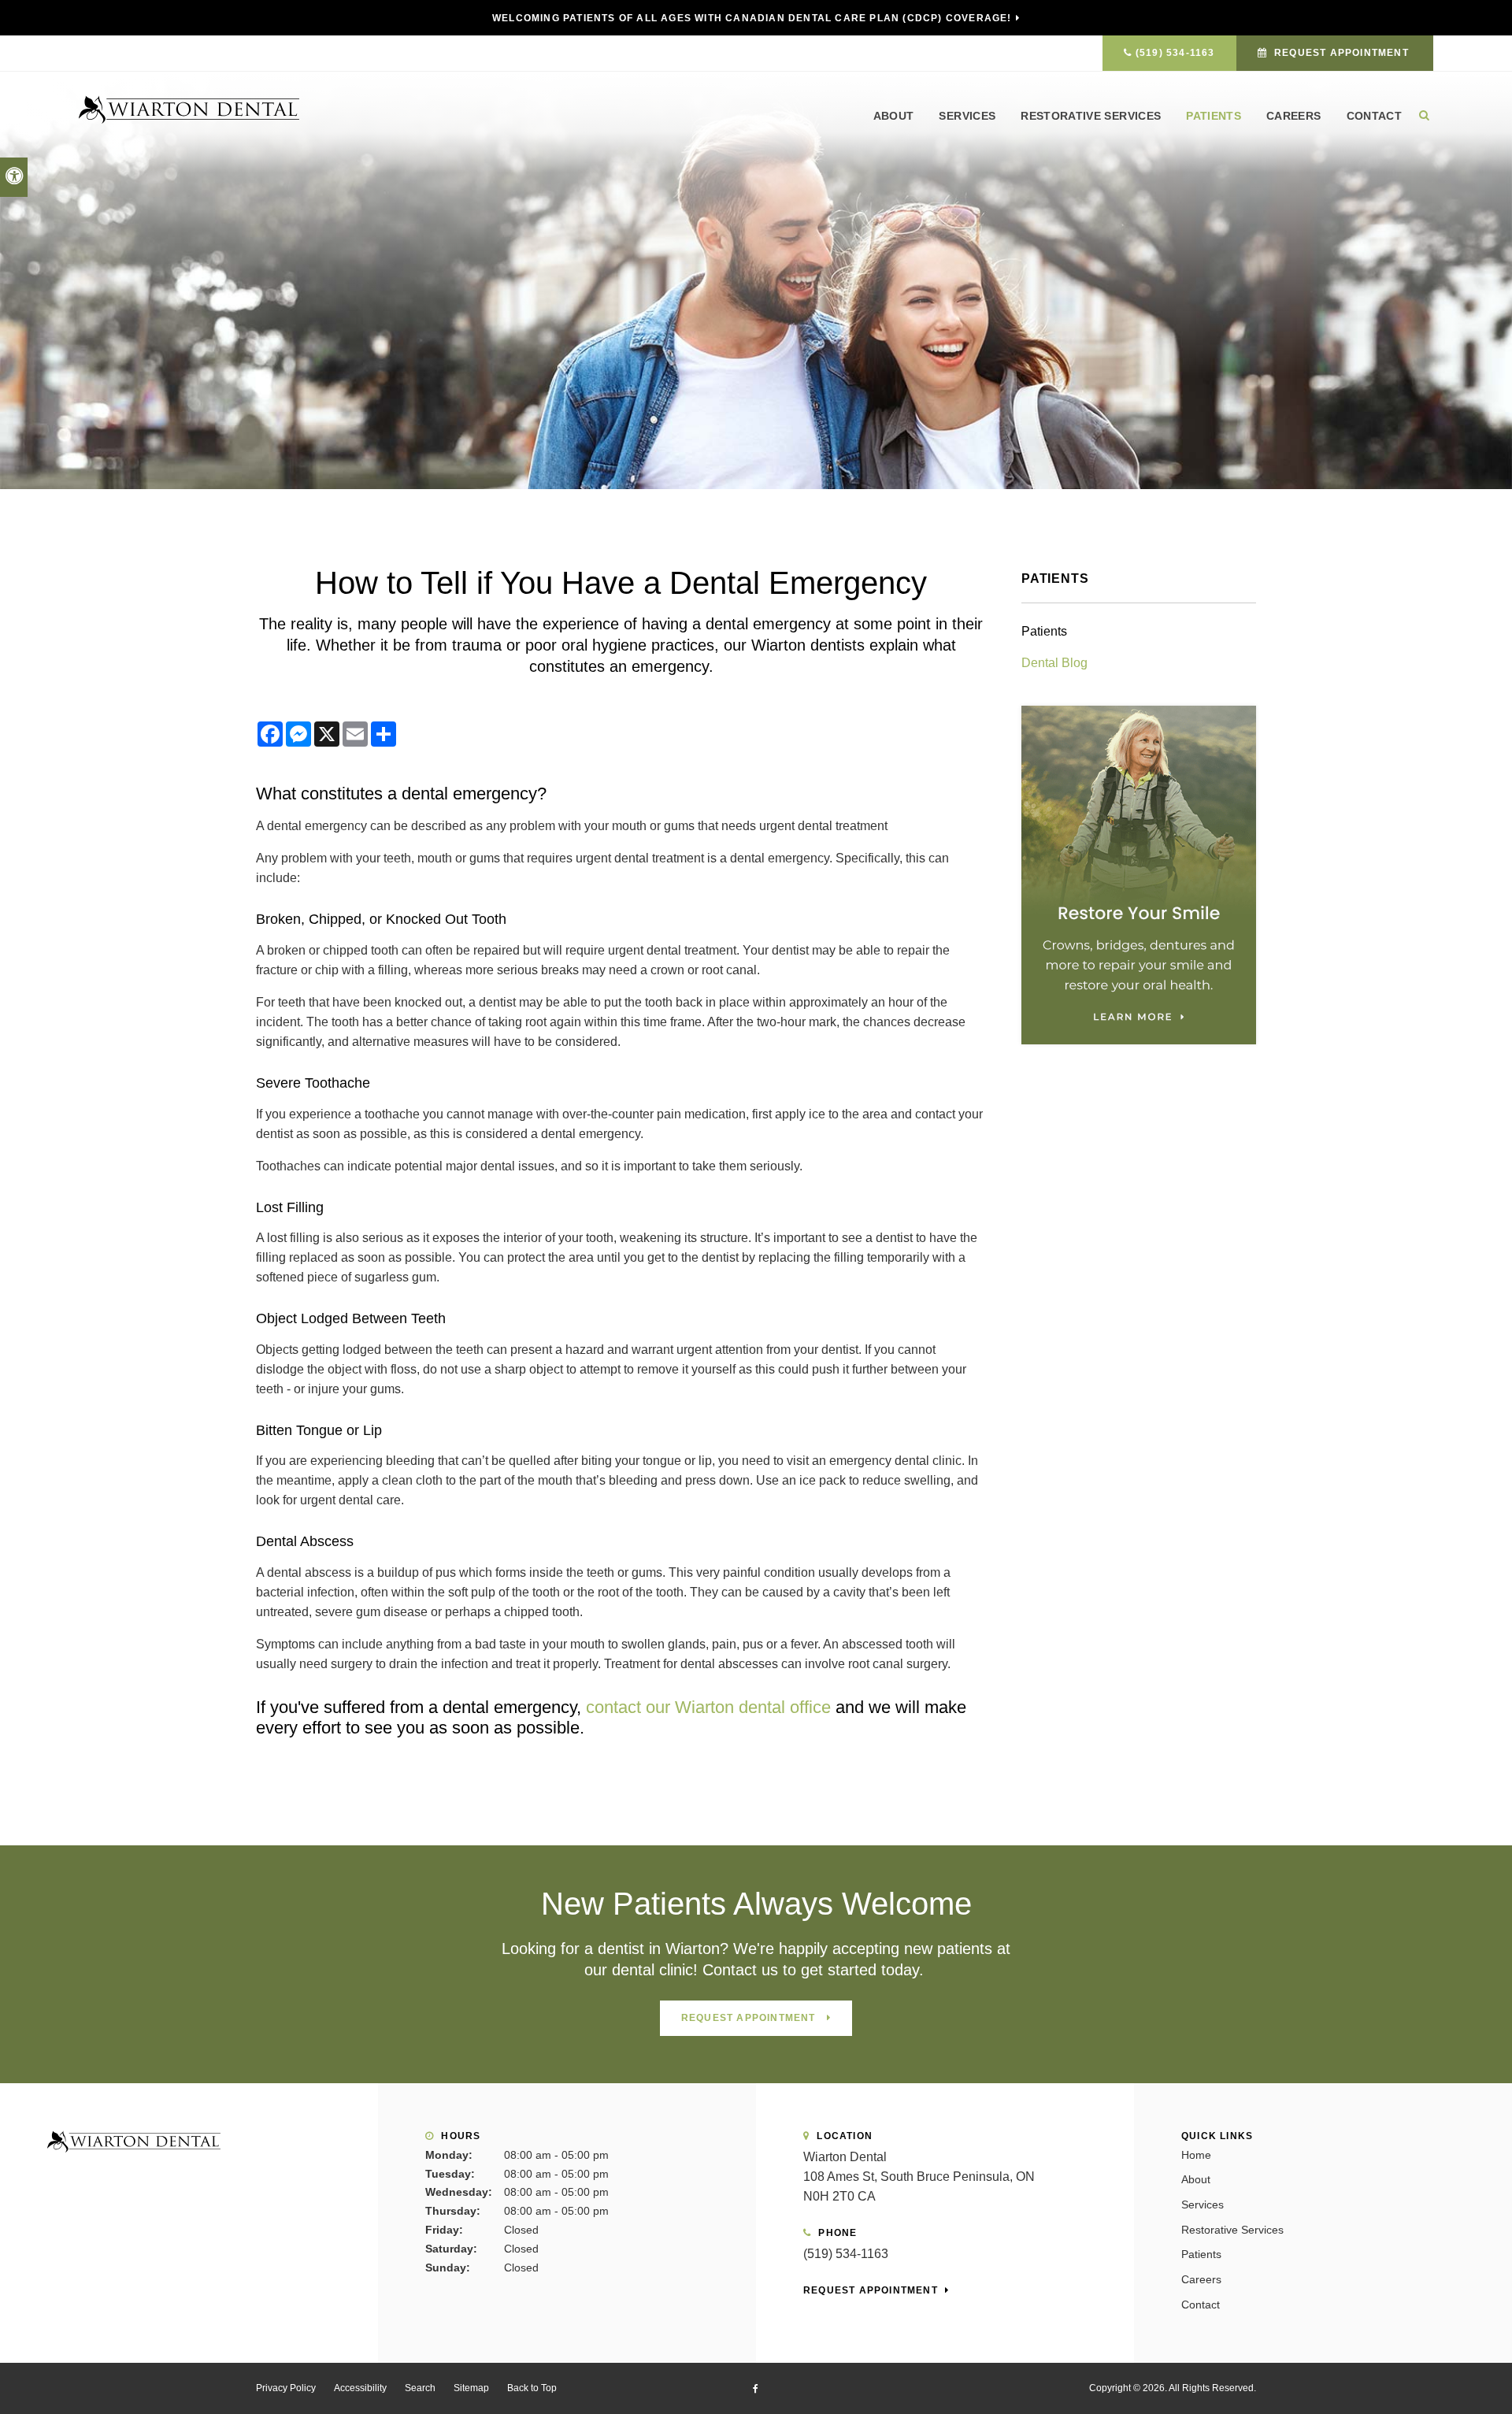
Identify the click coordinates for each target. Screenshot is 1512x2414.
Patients (1214, 116)
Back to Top (532, 2388)
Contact (1374, 116)
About (894, 116)
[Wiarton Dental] (189, 108)
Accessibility (360, 2388)
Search (420, 2388)
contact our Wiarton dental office (708, 1707)
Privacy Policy (286, 2388)
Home (1196, 2155)
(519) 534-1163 (1175, 53)
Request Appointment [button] (1342, 53)
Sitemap (471, 2388)
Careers (1293, 116)
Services (967, 116)
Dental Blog (1054, 663)
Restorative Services (1091, 116)
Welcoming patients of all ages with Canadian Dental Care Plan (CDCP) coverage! (752, 18)
